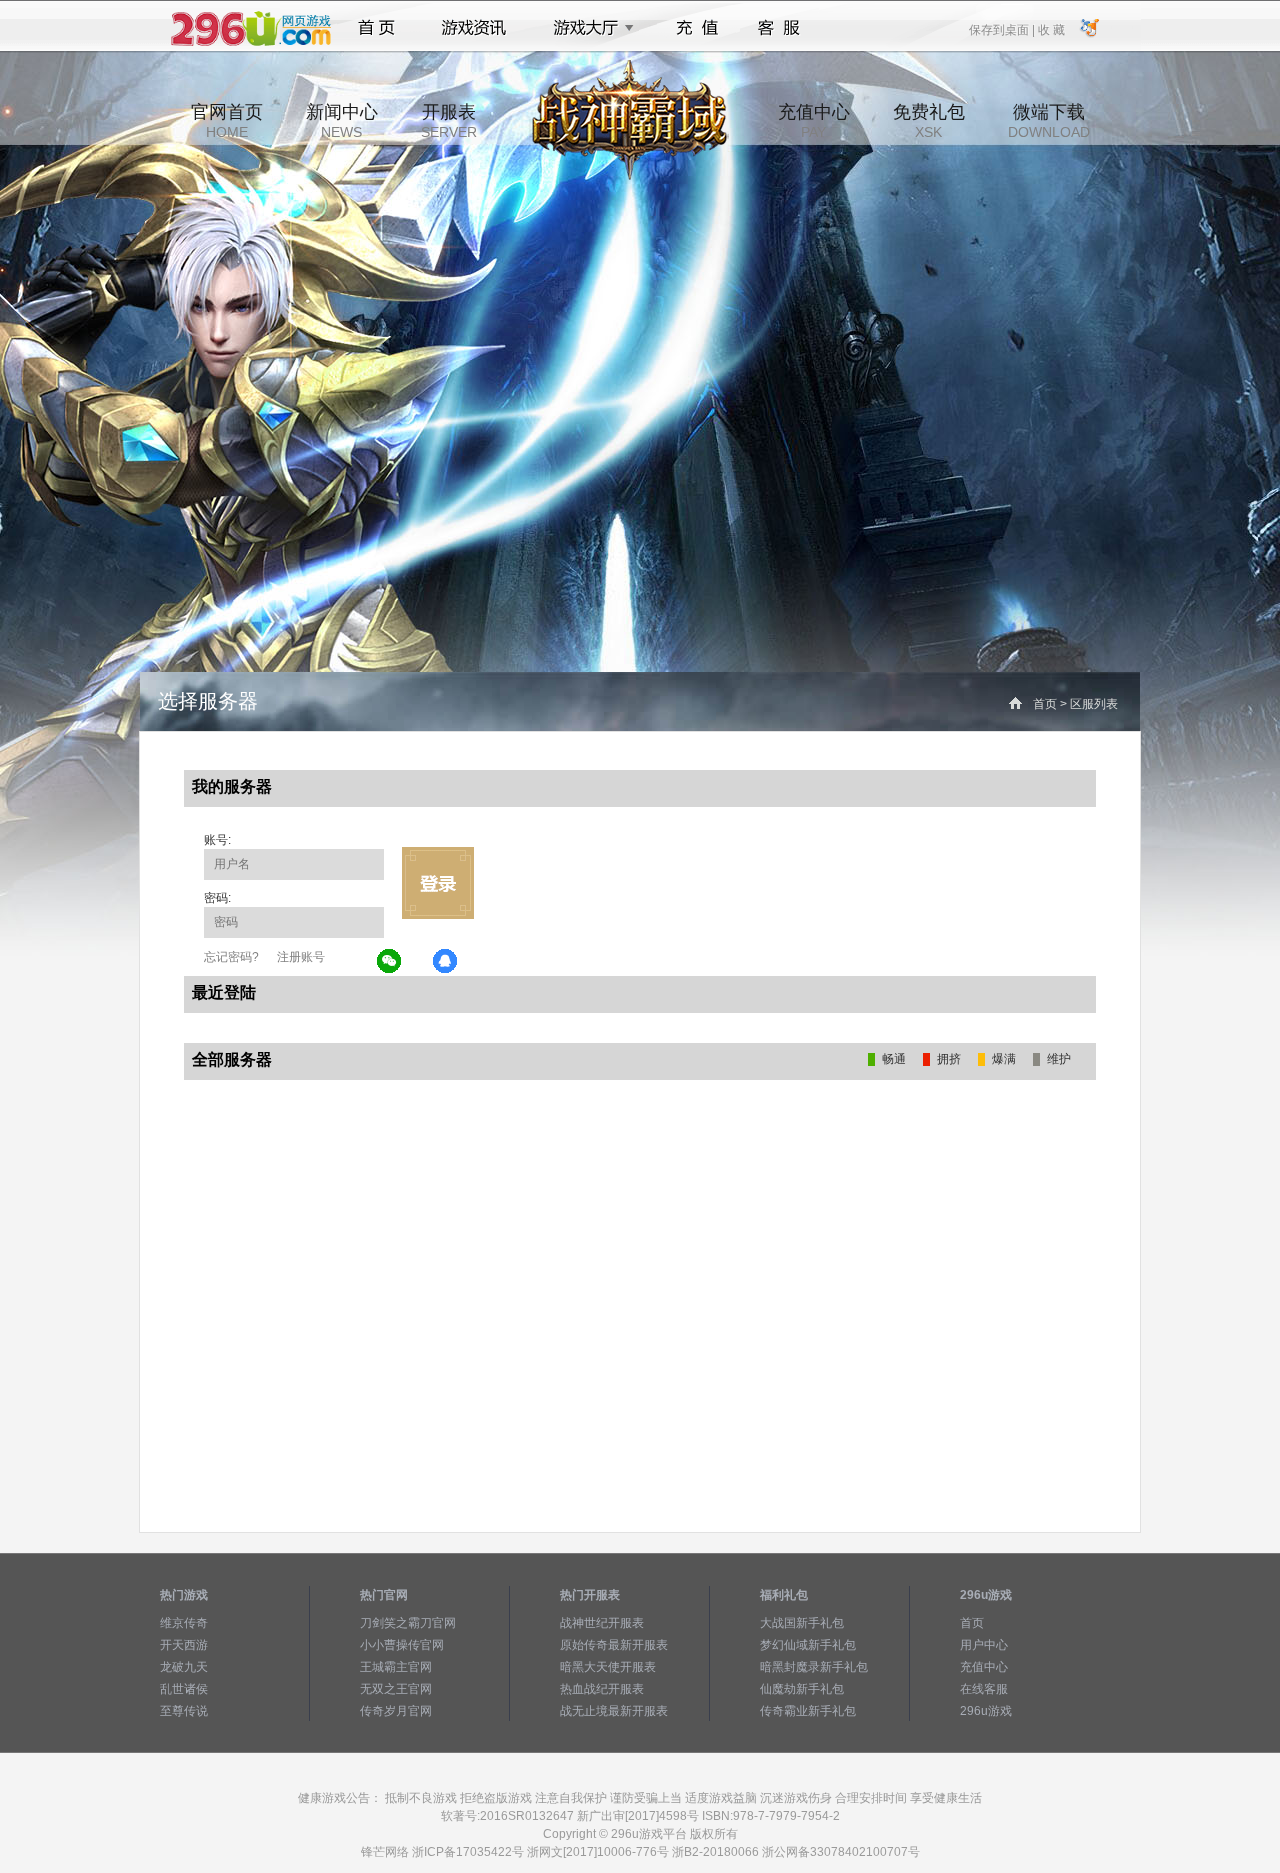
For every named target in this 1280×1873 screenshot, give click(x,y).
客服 (779, 28)
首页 (376, 28)
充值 (696, 28)
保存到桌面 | (1003, 29)
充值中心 (814, 121)
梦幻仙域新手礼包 (808, 1645)
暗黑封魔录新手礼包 (814, 1667)
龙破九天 (184, 1667)
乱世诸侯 (184, 1689)
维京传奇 (184, 1623)
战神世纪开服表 (602, 1623)
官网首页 (227, 121)
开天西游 (184, 1645)
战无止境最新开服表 (614, 1711)
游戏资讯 (474, 28)
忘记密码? (231, 957)
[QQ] (446, 962)
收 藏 (1051, 29)
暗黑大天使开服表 (608, 1667)
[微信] (390, 962)
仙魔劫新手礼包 (802, 1689)
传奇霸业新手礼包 (808, 1711)
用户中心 (984, 1645)
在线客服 (984, 1689)
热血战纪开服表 (602, 1689)
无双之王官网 (396, 1689)
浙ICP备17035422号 (468, 1852)
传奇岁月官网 (396, 1711)
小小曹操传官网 (402, 1645)
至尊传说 (184, 1711)
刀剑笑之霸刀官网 (408, 1623)
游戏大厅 (588, 28)
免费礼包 (929, 121)
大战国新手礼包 (802, 1623)
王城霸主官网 (396, 1667)
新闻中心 (342, 121)
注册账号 (301, 957)
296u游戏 (986, 1711)
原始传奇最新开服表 (614, 1645)
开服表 (449, 121)
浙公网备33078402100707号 (841, 1852)
